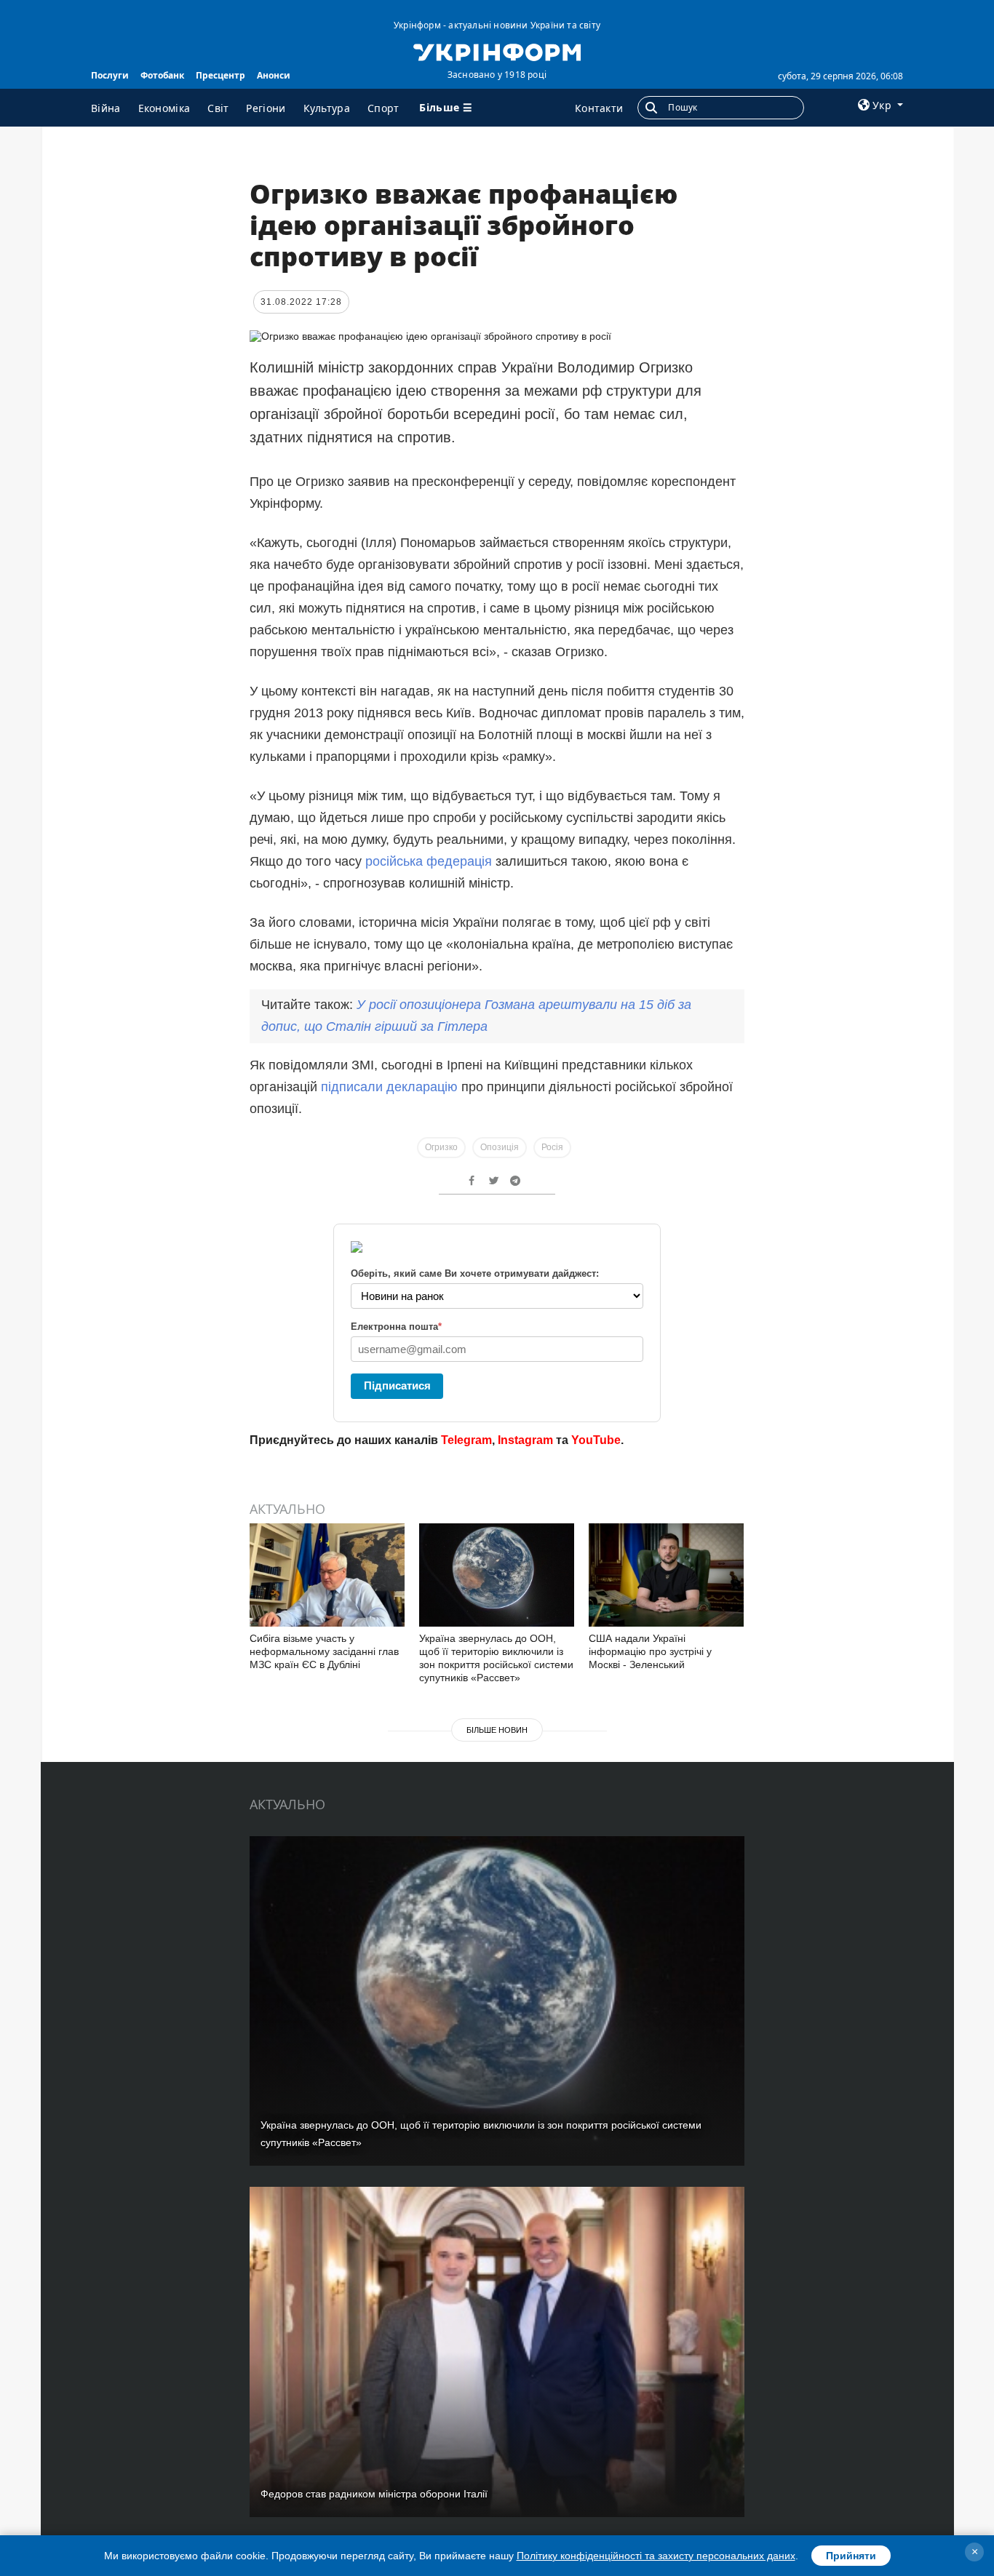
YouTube (596, 1440)
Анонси (274, 75)
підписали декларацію (389, 1087)
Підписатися (397, 1385)
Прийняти (851, 2556)
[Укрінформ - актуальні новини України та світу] (497, 51)
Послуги (110, 75)
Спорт (383, 108)
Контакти (599, 108)
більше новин (497, 1730)
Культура (327, 108)
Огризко (441, 1147)
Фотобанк (162, 75)
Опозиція (500, 1147)
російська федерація (429, 861)
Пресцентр (220, 75)
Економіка (164, 108)
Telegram (466, 1440)
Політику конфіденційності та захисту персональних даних (656, 2556)
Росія (552, 1147)
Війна (106, 108)
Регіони (266, 108)
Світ (218, 108)
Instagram (525, 1440)
